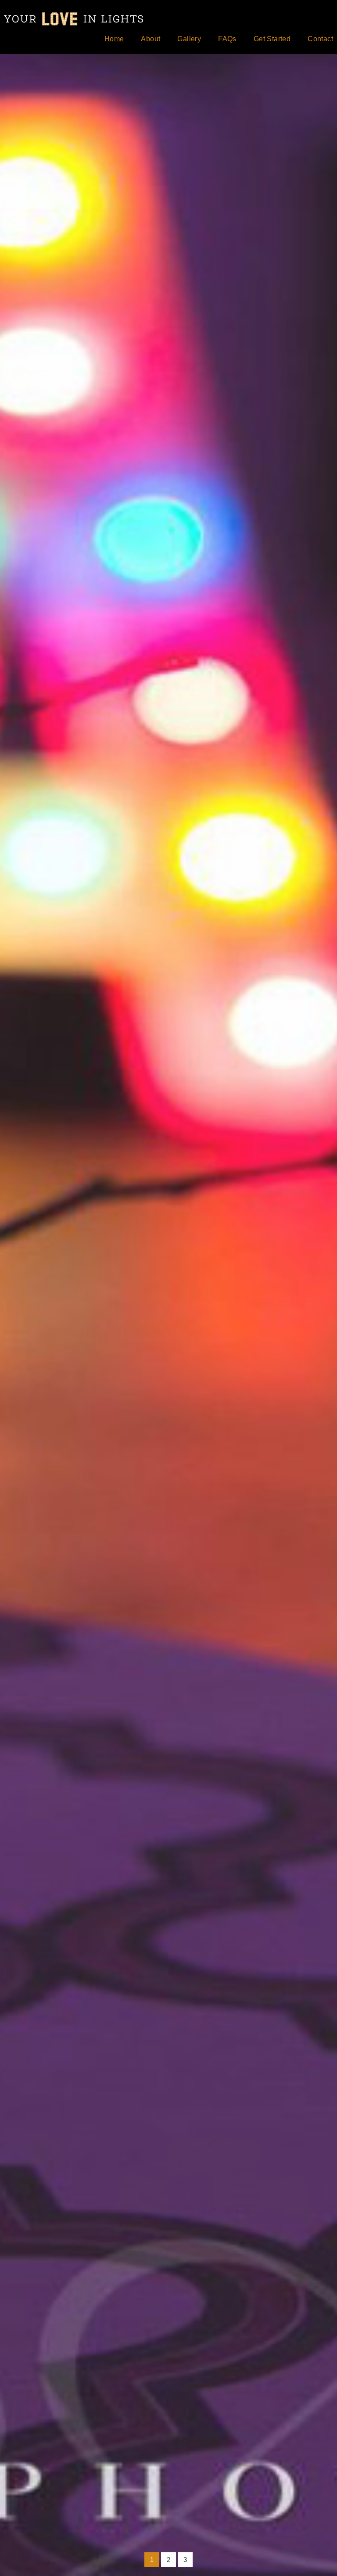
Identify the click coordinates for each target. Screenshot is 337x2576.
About (151, 39)
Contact (320, 39)
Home (114, 39)
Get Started (272, 39)
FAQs (227, 39)
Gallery (189, 39)
